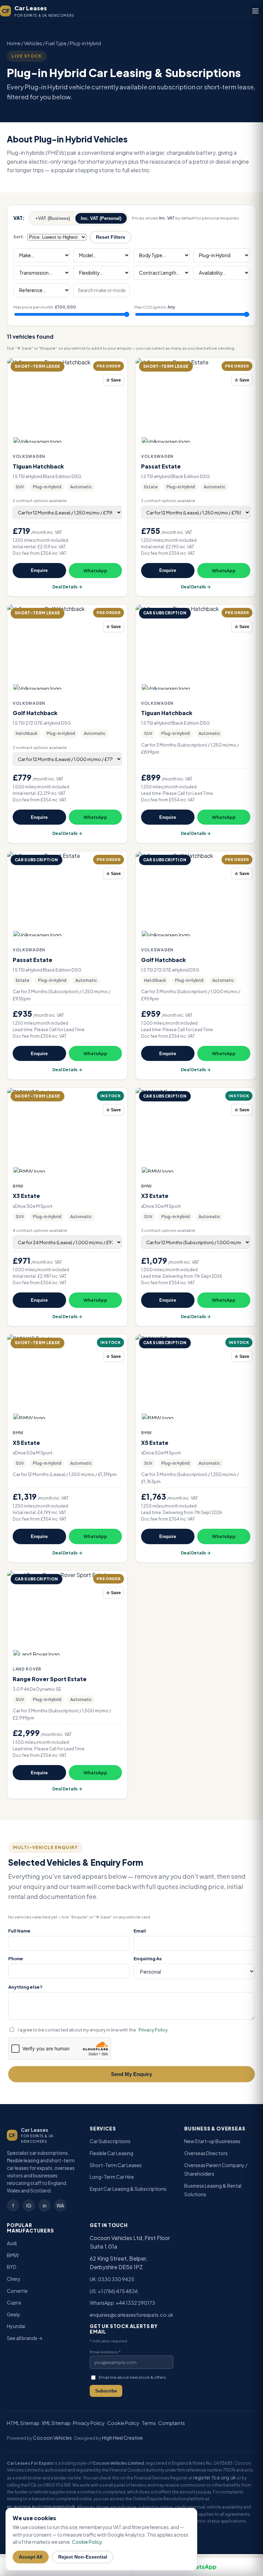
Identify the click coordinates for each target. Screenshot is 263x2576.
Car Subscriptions (110, 2141)
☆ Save (114, 380)
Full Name (19, 1931)
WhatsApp (95, 571)
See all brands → (25, 2338)
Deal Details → (67, 587)
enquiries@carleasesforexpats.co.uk (131, 2315)
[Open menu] (255, 11)
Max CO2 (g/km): (155, 307)
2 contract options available (40, 501)
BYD (12, 2267)
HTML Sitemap (23, 2423)
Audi (12, 2243)
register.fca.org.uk (215, 2477)
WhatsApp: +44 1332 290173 (122, 2303)
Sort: (19, 237)
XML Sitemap (56, 2423)
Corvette (17, 2291)
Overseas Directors (206, 2153)
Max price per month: (45, 307)
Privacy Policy (153, 2030)
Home (14, 43)
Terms (149, 2423)
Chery (14, 2279)
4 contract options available (40, 1230)
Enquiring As (148, 1958)
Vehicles (33, 43)
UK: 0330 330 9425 (112, 2279)
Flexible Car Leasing (111, 2153)
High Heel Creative (122, 2438)
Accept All (31, 2557)
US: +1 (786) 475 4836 (114, 2291)
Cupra (14, 2302)
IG (29, 2205)
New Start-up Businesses (212, 2141)
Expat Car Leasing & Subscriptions (128, 2189)
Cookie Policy (123, 2423)
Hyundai (16, 2326)
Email (140, 1931)
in (45, 2205)
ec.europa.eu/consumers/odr (41, 2506)
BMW (13, 2255)
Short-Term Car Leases (116, 2165)
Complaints (172, 2423)
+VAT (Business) (53, 218)
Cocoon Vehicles (52, 2438)
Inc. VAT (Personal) (101, 218)
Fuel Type (56, 43)
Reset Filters (111, 237)
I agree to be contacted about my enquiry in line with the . (95, 2030)
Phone (16, 1958)
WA (60, 2205)
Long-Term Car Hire (112, 2177)
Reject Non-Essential (83, 2557)
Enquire (39, 570)
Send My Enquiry (131, 2074)
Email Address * (105, 2352)
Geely (14, 2314)
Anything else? (25, 1987)
